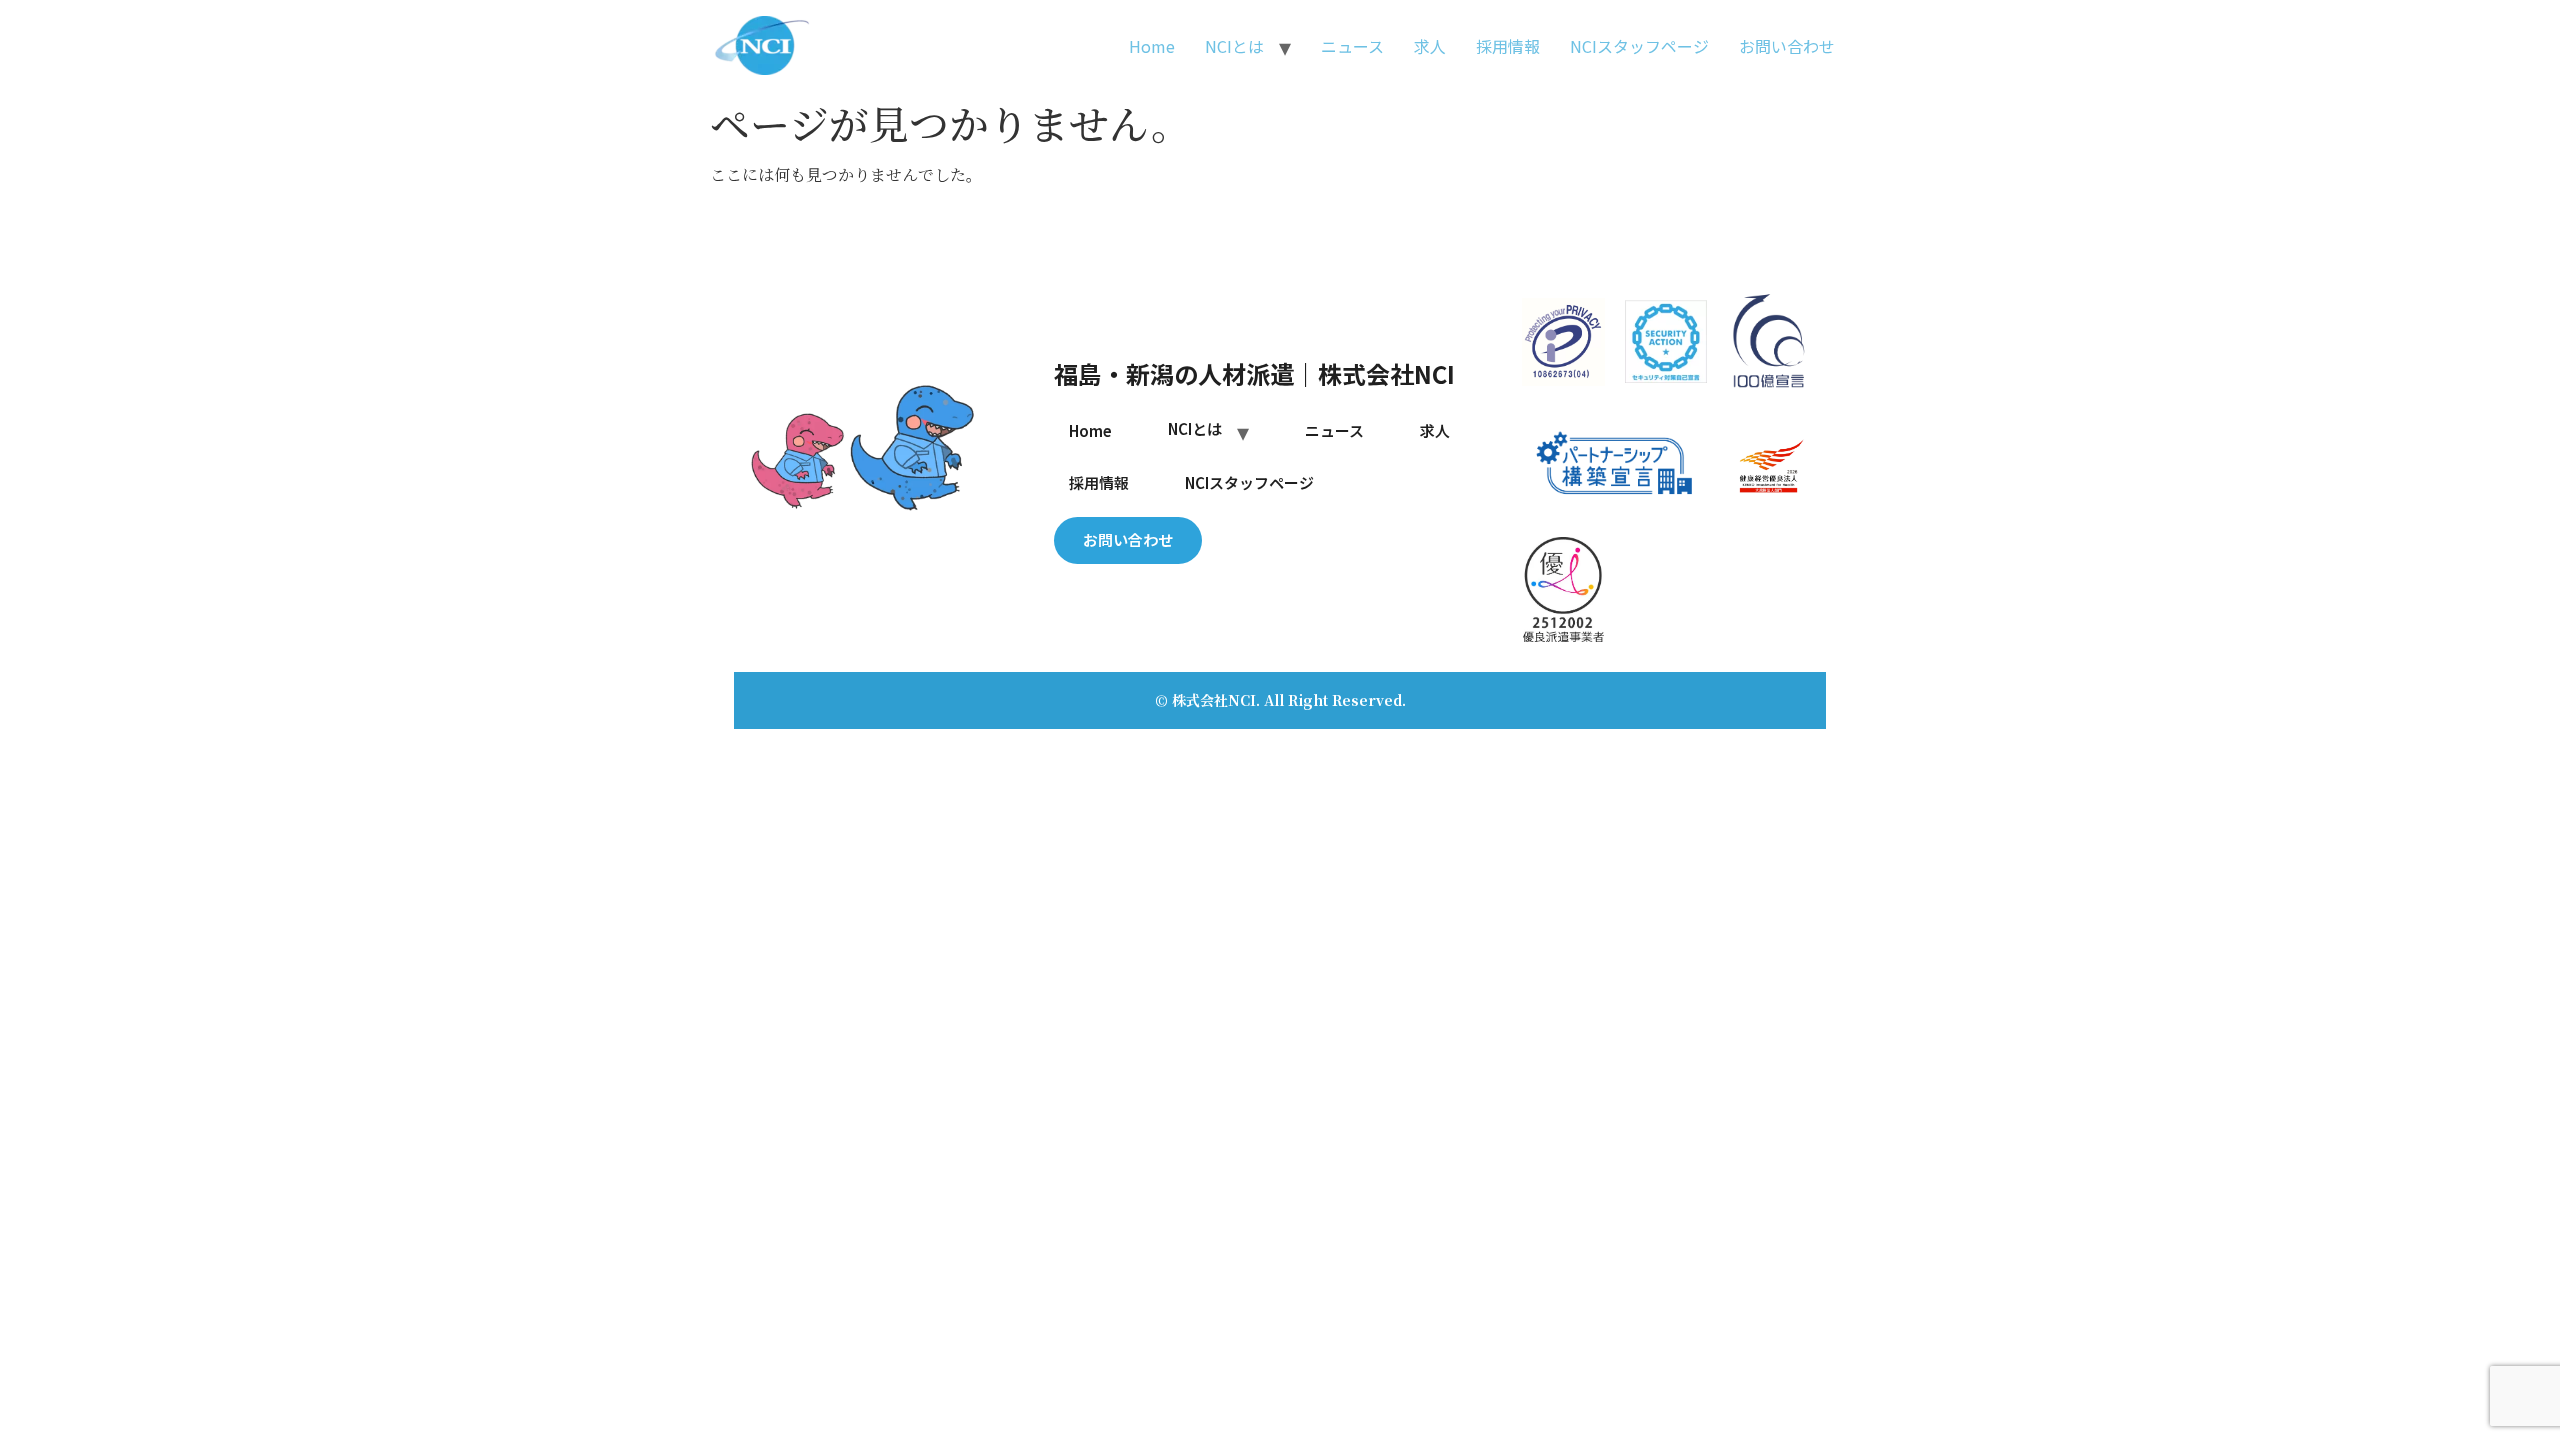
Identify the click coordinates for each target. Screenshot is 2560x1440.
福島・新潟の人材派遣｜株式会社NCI (1254, 373)
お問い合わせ (1787, 46)
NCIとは (1234, 46)
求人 (1430, 46)
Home (1152, 46)
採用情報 (1508, 46)
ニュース (1352, 46)
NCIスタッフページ (1639, 46)
